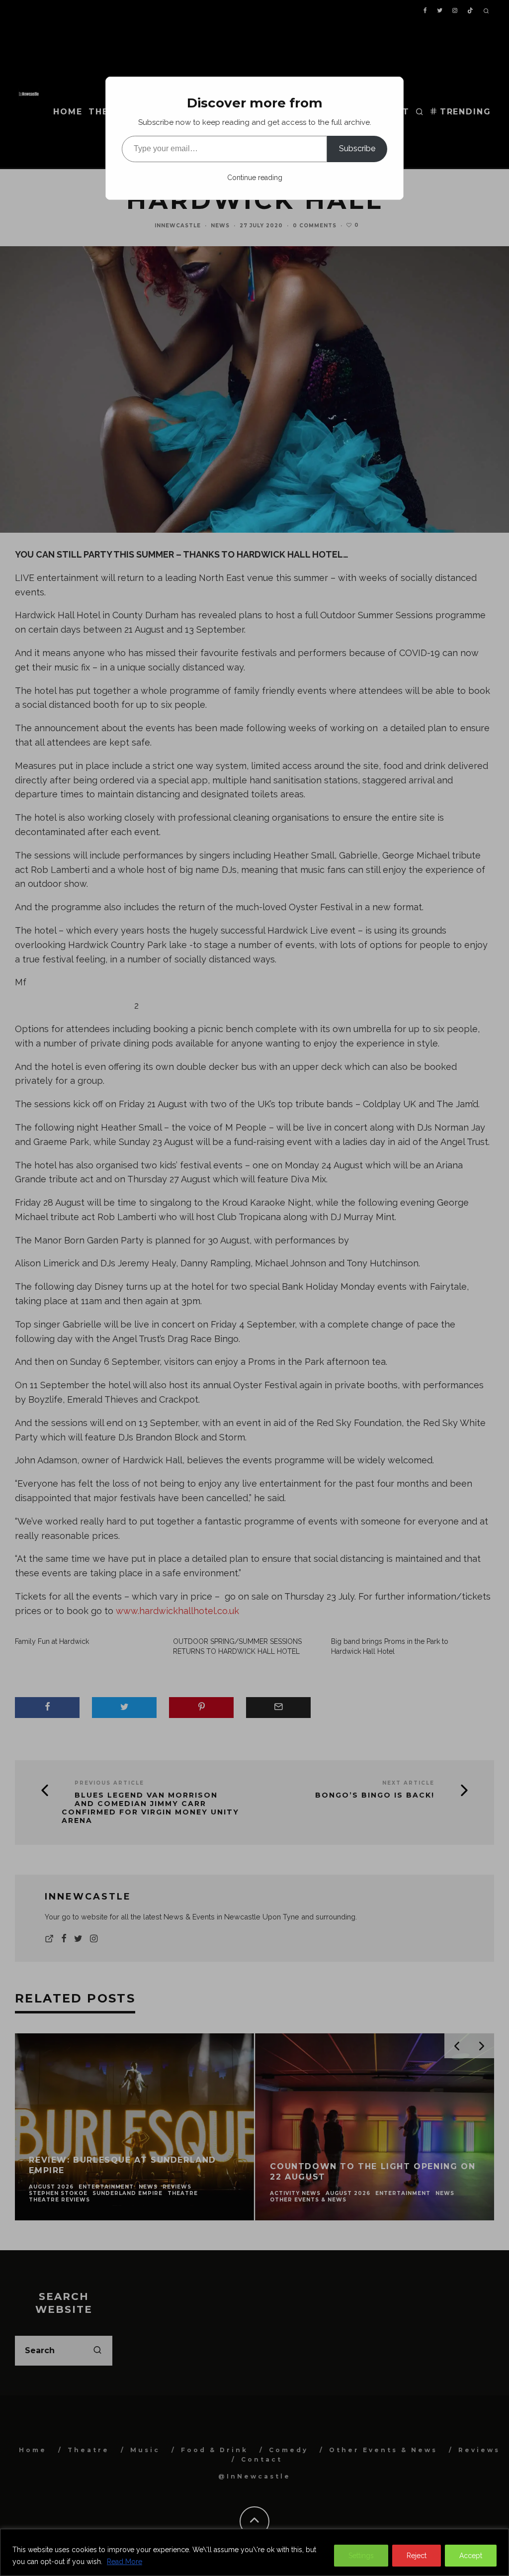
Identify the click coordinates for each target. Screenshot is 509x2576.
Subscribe (357, 148)
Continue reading (255, 178)
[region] (254, 2552)
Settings (361, 2556)
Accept (471, 2556)
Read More (125, 2562)
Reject (417, 2556)
